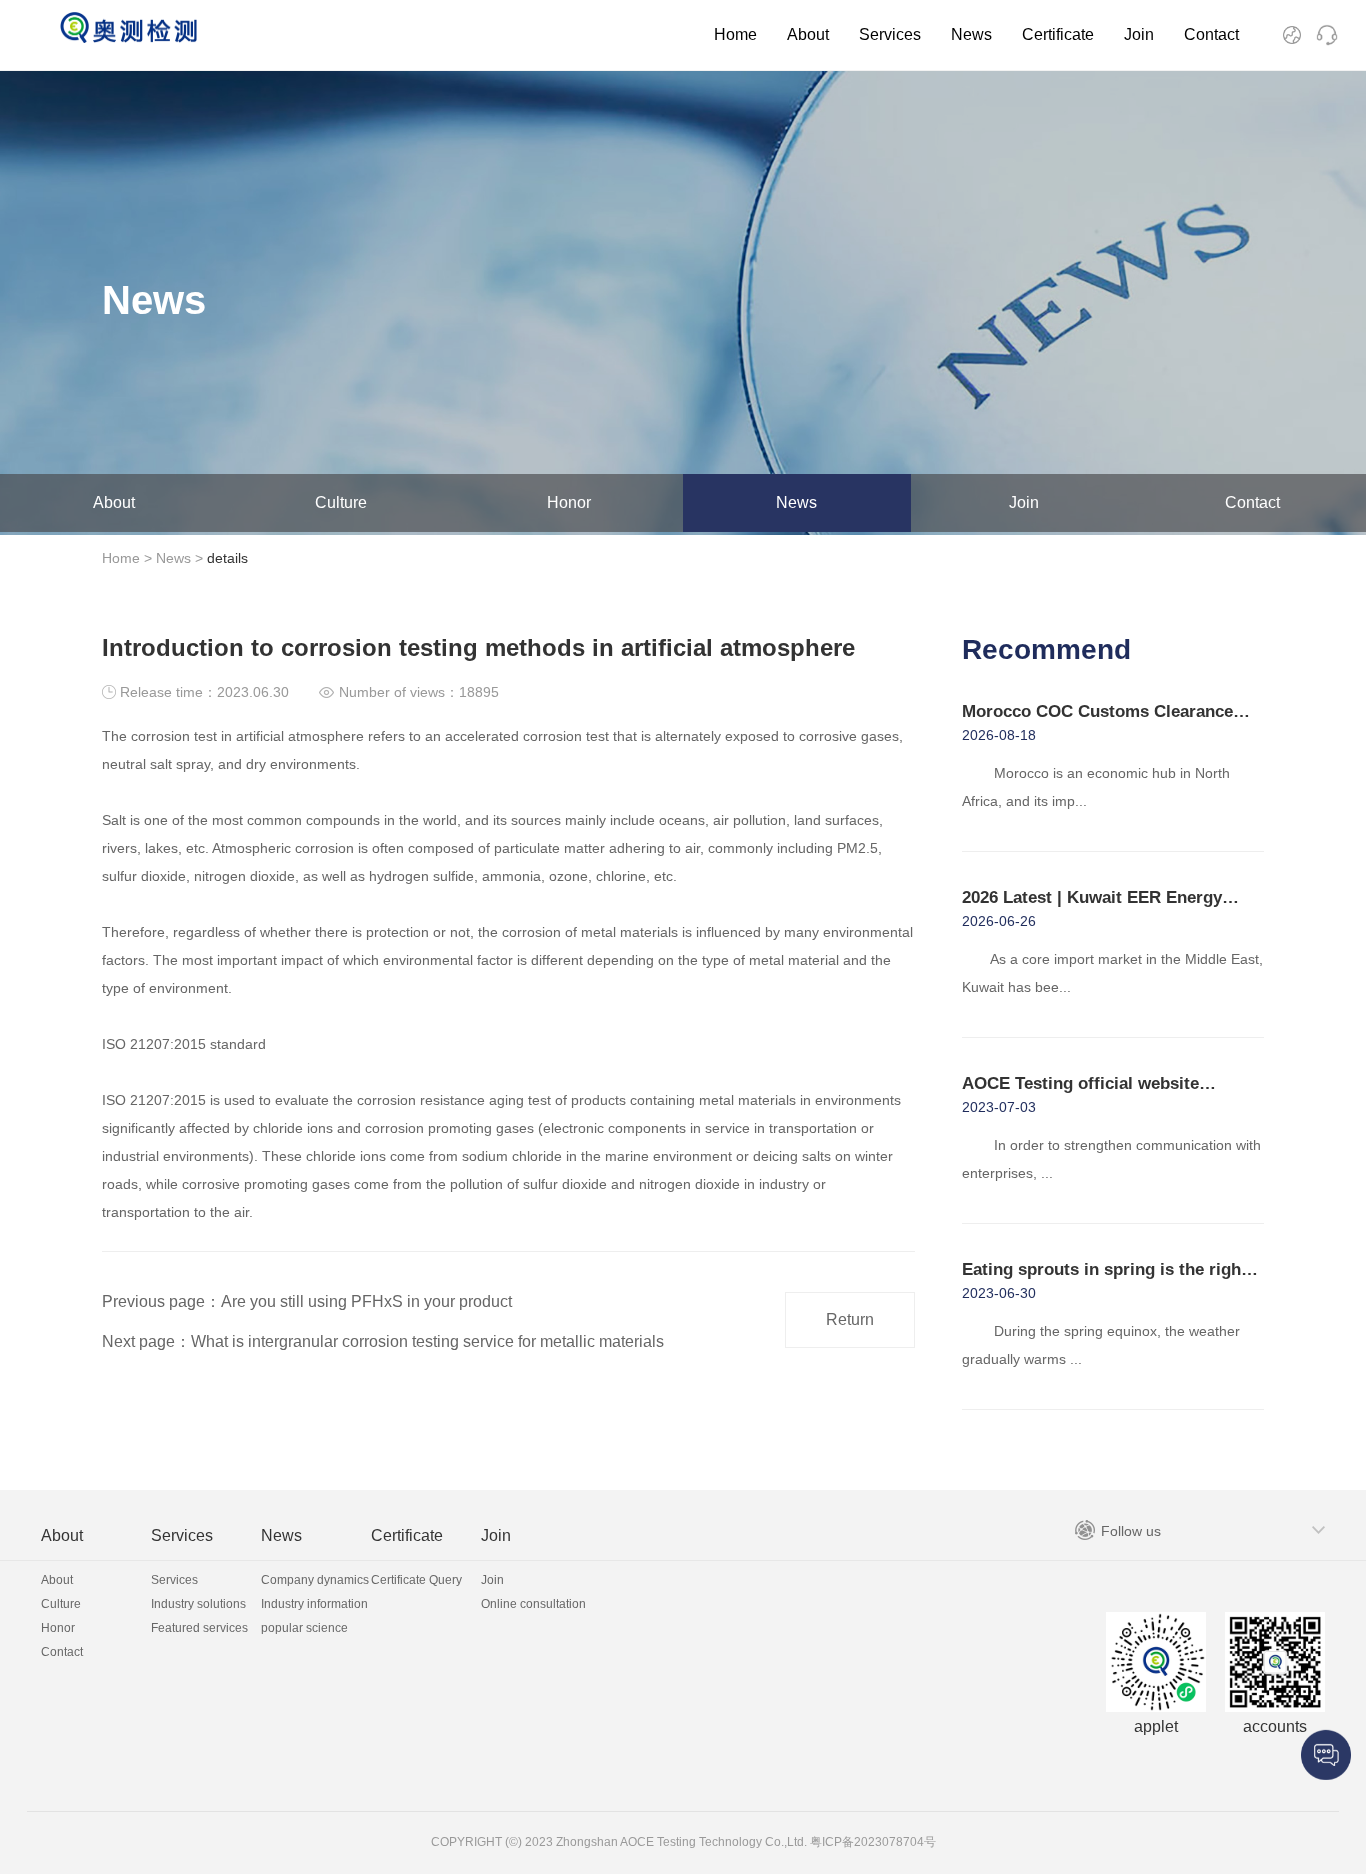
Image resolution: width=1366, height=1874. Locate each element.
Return (850, 1319)
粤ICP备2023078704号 (871, 1842)
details (227, 558)
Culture (341, 502)
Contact (1211, 34)
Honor (569, 502)
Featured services (199, 1628)
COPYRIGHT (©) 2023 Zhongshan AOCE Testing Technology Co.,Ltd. (619, 1842)
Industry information (314, 1604)
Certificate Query (416, 1580)
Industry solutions (198, 1604)
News (971, 34)
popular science (304, 1628)
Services (890, 34)
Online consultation (533, 1604)
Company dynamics (315, 1580)
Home (735, 34)
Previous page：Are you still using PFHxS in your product (307, 1301)
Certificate (1058, 34)
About (808, 34)
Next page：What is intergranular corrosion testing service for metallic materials (383, 1341)
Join (1139, 34)
